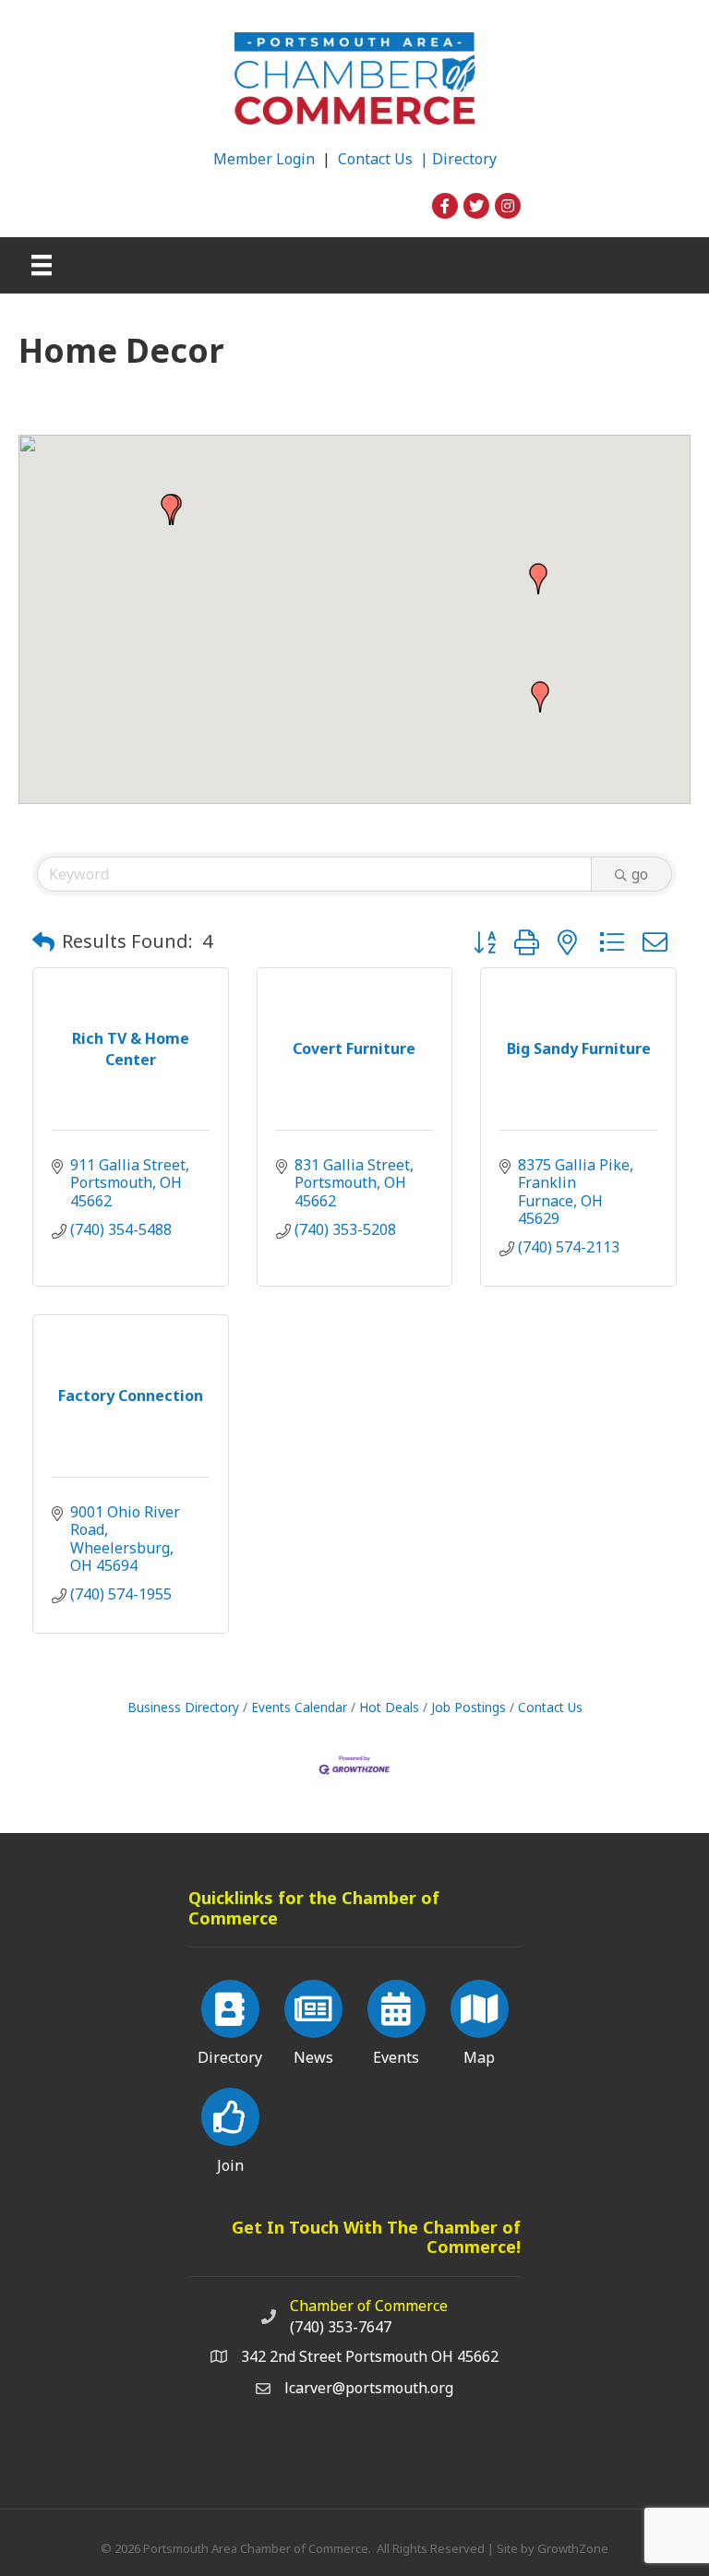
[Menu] (42, 265)
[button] (170, 509)
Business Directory (183, 1707)
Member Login (264, 159)
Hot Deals (389, 1707)
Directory (464, 159)
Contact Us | (385, 159)
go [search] (640, 874)
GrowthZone (573, 2548)
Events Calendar (299, 1707)
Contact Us (550, 1707)
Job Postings (469, 1707)
